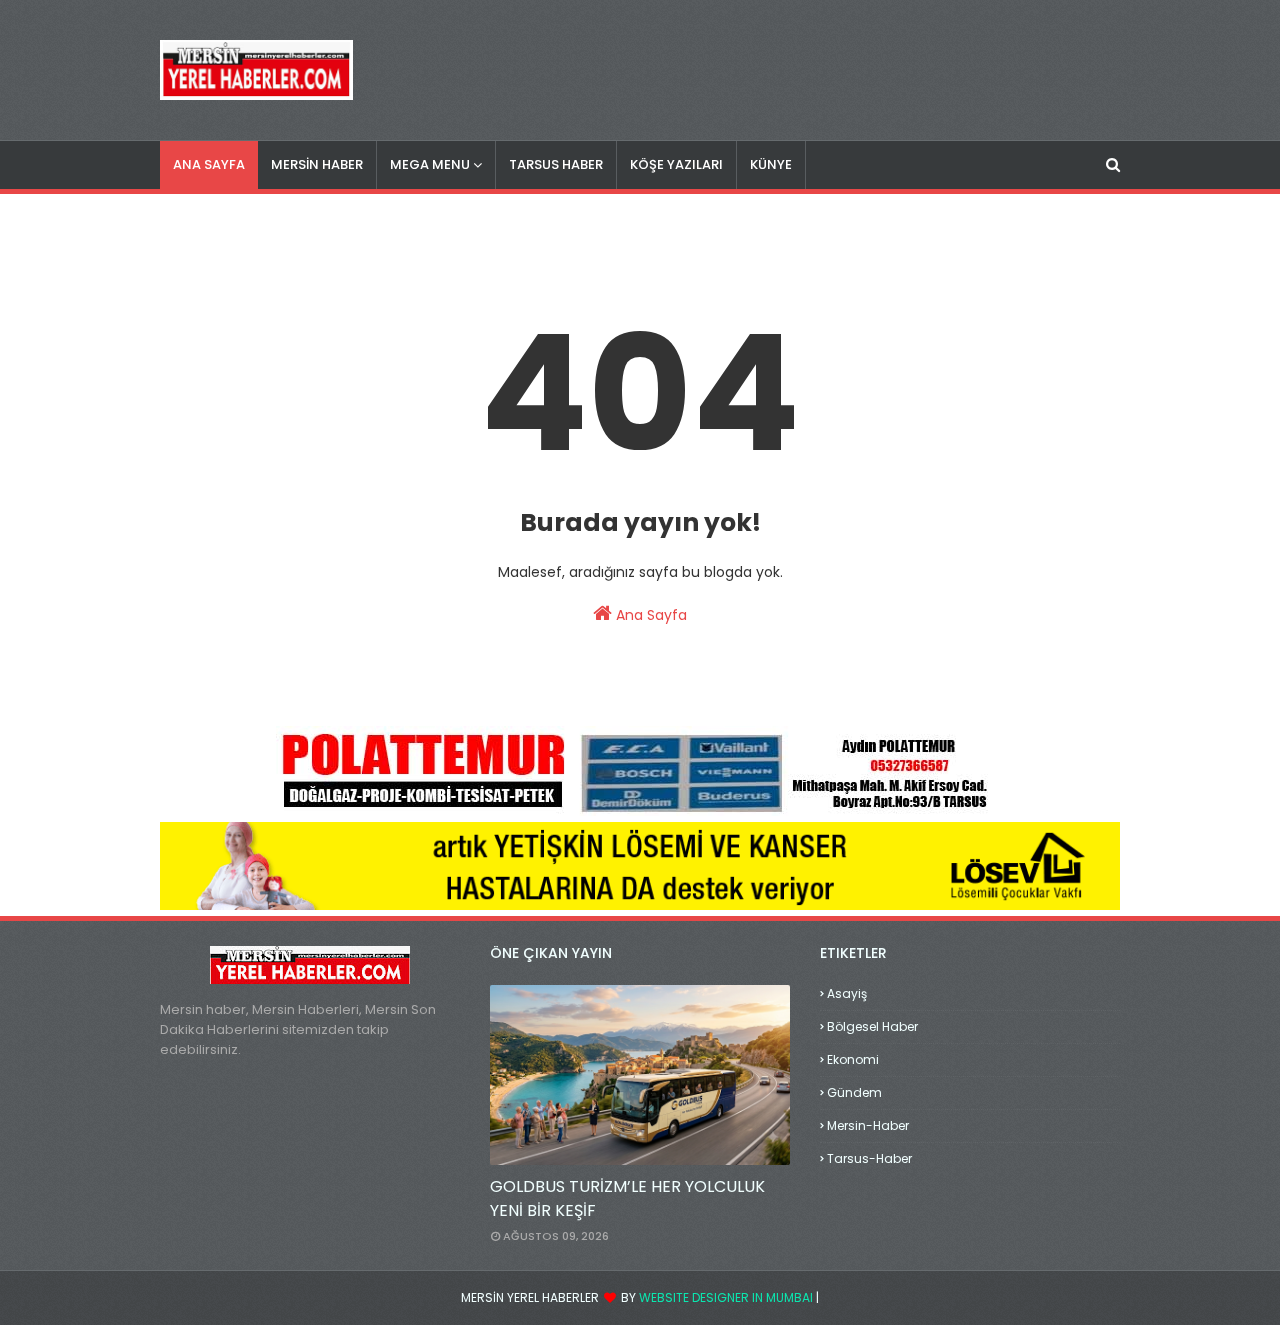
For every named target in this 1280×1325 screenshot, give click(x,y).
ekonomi (853, 1059)
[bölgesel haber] (640, 1075)
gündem (854, 1092)
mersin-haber (868, 1125)
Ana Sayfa (649, 615)
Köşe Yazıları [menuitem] (676, 164)
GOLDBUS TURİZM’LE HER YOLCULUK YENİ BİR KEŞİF (627, 1198)
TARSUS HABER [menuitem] (556, 164)
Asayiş (847, 993)
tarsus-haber (869, 1158)
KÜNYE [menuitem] (771, 164)
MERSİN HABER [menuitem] (317, 164)
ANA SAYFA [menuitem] (209, 164)
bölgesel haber (872, 1026)
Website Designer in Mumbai (726, 1297)
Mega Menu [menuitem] (430, 164)
